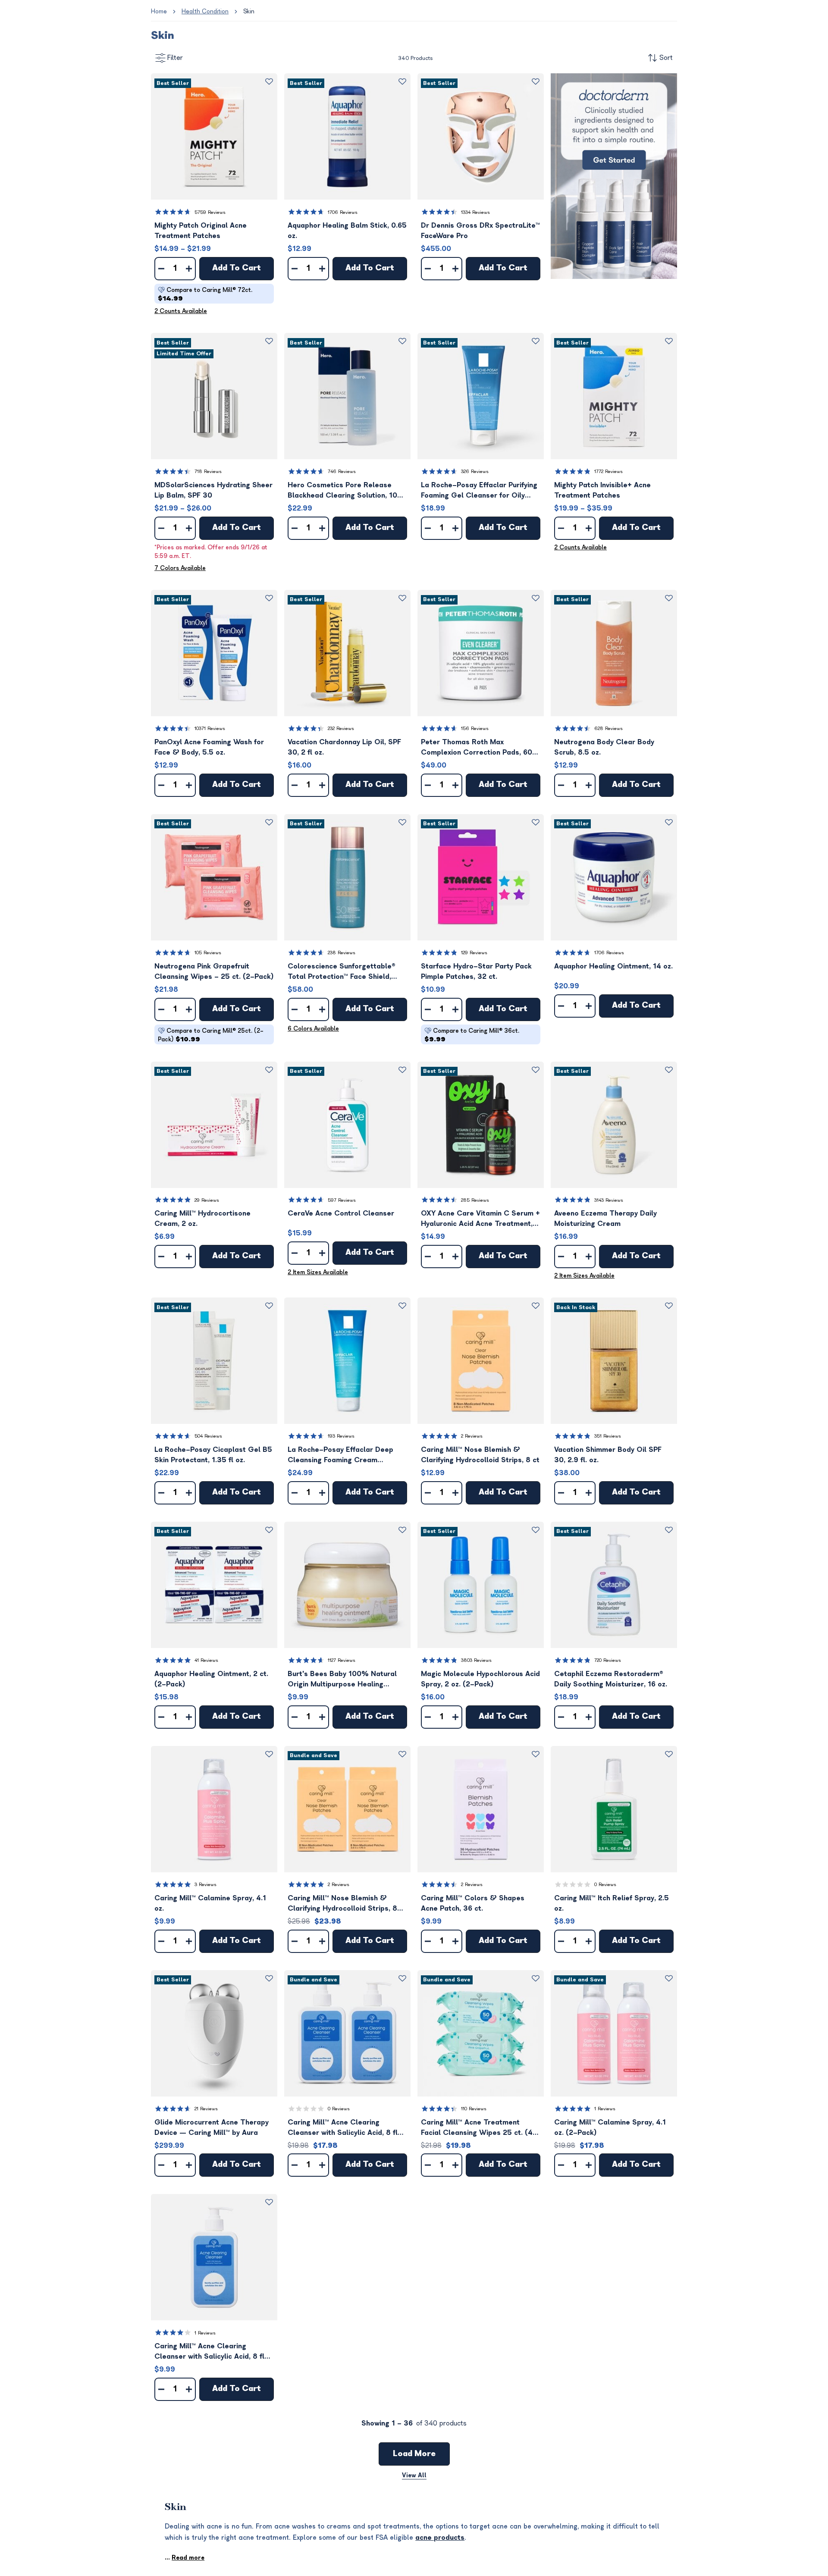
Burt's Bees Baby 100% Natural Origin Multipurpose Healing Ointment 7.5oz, (342, 1680)
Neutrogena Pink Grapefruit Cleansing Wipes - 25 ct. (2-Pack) (214, 971)
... (185, 2558)
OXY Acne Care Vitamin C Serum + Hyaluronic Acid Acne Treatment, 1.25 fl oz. (480, 1219)
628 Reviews (608, 729)
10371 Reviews (210, 729)
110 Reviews (474, 2109)
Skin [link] (249, 11)
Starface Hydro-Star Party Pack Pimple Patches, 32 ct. (476, 971)
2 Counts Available (181, 311)
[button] (214, 136)
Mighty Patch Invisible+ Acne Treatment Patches (602, 490)
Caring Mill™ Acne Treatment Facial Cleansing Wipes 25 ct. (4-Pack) (479, 2128)
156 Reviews (475, 729)
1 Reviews (605, 2109)
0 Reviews (605, 1885)
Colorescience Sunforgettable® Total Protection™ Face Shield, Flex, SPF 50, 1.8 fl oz (342, 972)
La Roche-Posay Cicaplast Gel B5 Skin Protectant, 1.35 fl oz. (213, 1455)
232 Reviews (341, 729)
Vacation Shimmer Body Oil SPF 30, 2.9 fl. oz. (608, 1455)
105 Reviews (208, 953)
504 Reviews (208, 1436)
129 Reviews (474, 953)
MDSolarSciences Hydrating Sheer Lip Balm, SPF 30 (213, 490)
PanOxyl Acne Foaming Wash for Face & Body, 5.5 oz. (209, 747)
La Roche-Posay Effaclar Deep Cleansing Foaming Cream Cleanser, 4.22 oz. (340, 1456)
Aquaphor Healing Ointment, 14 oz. (613, 966)
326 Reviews (475, 472)
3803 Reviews (476, 1660)
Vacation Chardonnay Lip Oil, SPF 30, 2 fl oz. (344, 747)
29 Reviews (207, 1200)
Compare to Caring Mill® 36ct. (472, 1035)
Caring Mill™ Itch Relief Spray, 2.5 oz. (612, 1903)
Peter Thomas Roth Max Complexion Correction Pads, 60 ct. (477, 748)
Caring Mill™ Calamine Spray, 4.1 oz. (210, 1903)
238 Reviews (342, 953)
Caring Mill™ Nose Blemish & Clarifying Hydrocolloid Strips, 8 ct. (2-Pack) (342, 1904)
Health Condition (205, 11)
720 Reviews (608, 1660)
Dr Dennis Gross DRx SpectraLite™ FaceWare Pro (480, 231)
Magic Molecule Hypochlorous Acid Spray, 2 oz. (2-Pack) (480, 1679)
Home (159, 11)
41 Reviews (206, 1660)
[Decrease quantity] (161, 269)
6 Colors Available (313, 1029)
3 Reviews (205, 1885)
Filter (175, 58)
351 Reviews (608, 1436)
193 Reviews (341, 1436)
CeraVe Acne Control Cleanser (341, 1213)
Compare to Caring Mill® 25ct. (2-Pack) (211, 1035)
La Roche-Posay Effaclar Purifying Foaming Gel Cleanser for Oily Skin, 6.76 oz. (479, 491)
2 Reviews (472, 1436)
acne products (440, 2538)
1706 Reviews (343, 212)
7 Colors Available (180, 568)
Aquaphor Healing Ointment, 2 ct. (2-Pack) (211, 1679)
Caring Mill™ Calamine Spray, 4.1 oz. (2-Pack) (610, 2128)
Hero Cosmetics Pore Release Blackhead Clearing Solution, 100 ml (345, 491)
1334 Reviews (475, 212)
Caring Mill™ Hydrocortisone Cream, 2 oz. (202, 1219)
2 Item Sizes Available (318, 1272)
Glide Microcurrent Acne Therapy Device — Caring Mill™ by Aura (212, 2128)
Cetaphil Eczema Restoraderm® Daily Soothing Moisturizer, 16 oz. (611, 1679)
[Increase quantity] (189, 269)
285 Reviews (475, 1200)
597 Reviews (342, 1200)
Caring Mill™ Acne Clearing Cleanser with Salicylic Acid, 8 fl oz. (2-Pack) (343, 2128)
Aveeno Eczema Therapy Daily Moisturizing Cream (605, 1219)
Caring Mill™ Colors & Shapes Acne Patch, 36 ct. (473, 1903)
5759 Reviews (210, 212)
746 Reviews (342, 472)
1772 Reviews (608, 472)
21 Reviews (206, 2109)
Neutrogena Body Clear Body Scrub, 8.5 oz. (604, 747)
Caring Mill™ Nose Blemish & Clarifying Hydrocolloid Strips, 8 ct (480, 1455)
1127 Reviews (342, 1660)
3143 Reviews (609, 1200)
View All (414, 2475)
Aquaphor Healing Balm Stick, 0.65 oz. (347, 231)
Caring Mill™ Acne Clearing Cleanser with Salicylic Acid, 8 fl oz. (209, 2352)
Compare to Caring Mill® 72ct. (205, 294)
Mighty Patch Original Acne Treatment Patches (201, 231)
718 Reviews (208, 472)
